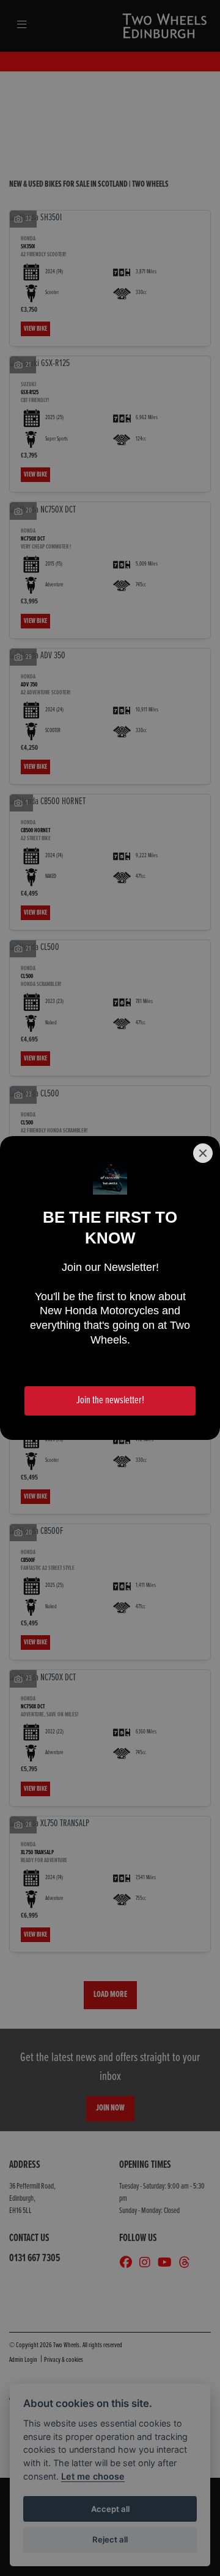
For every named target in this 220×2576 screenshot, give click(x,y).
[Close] (203, 1153)
